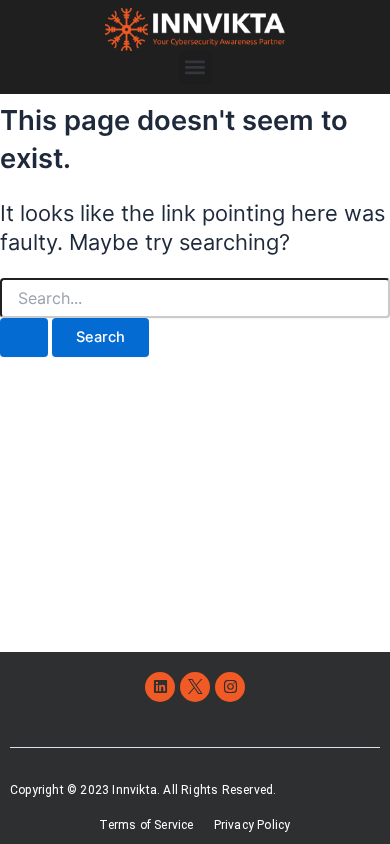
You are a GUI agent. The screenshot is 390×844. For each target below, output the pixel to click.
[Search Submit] (24, 337)
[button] (195, 67)
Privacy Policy (252, 825)
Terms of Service (146, 825)
